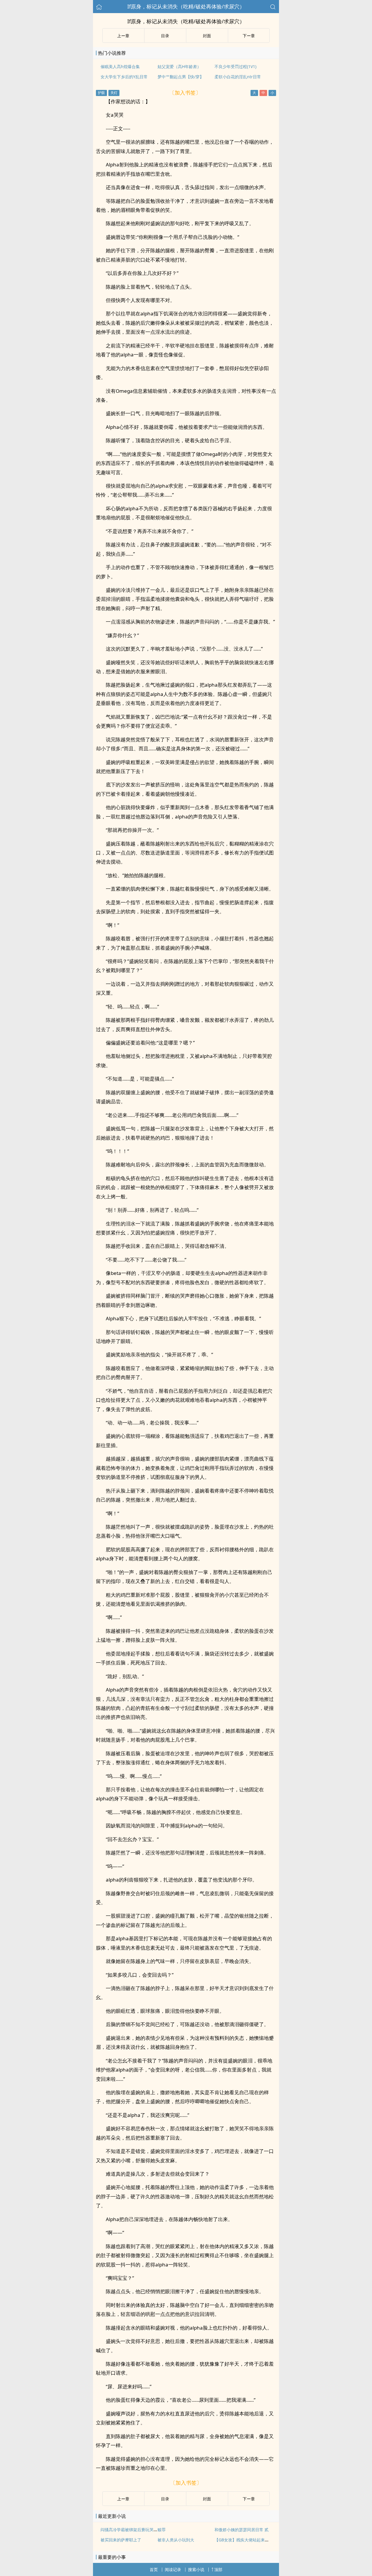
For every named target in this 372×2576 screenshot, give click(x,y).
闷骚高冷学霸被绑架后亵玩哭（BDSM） (137, 2530)
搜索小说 (196, 2569)
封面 (207, 36)
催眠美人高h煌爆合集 (120, 66)
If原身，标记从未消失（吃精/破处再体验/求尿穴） (186, 6)
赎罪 (162, 2530)
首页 (154, 2569)
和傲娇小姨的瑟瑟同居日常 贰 (242, 2530)
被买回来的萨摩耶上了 (121, 2540)
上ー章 (123, 36)
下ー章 (249, 36)
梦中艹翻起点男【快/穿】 (181, 77)
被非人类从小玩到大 (176, 2540)
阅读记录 (173, 2569)
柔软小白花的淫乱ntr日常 (238, 77)
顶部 (218, 2569)
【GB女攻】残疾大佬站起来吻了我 (246, 2540)
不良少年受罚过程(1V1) (235, 66)
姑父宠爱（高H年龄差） (179, 66)
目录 (165, 36)
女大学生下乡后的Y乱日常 (124, 77)
